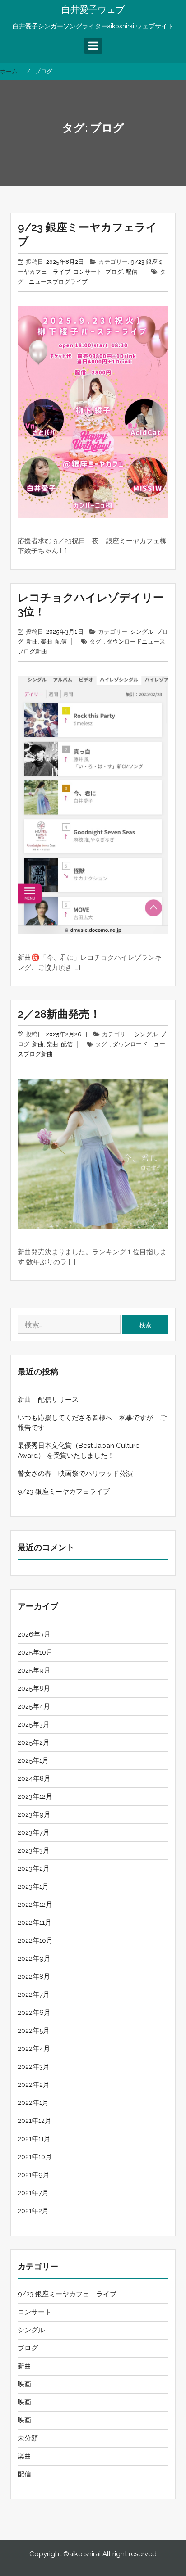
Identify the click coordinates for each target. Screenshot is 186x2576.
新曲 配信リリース (48, 1400)
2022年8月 (34, 1977)
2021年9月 (34, 2175)
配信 (131, 272)
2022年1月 (33, 2103)
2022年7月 (34, 1995)
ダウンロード (124, 642)
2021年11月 (34, 2139)
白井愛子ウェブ (93, 9)
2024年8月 (34, 1778)
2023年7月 (34, 1832)
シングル (142, 632)
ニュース (41, 282)
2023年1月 (33, 1887)
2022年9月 (34, 1959)
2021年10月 (35, 2157)
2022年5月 (34, 2031)
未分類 (28, 2438)
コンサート (88, 272)
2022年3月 (34, 2067)
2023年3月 (34, 1850)
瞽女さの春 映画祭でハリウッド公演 (75, 1474)
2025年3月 (34, 1724)
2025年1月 (33, 1760)
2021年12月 (35, 2121)
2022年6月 (34, 2013)
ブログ (114, 272)
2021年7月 (33, 2193)
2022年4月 (34, 2049)
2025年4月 (34, 1706)
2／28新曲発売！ (59, 1014)
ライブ (79, 282)
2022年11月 (35, 1923)
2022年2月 (34, 2085)
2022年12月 (35, 1905)
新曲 (32, 642)
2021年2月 (33, 2211)
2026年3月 (34, 1634)
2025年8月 (34, 1688)
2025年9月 (34, 1670)
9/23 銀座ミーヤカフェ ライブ (67, 2294)
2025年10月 (35, 1652)
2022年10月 (35, 1941)
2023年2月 (34, 1869)
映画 (24, 2384)
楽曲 (46, 642)
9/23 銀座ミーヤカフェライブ (64, 1492)
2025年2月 (34, 1742)
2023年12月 (35, 1796)
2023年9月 (34, 1814)
